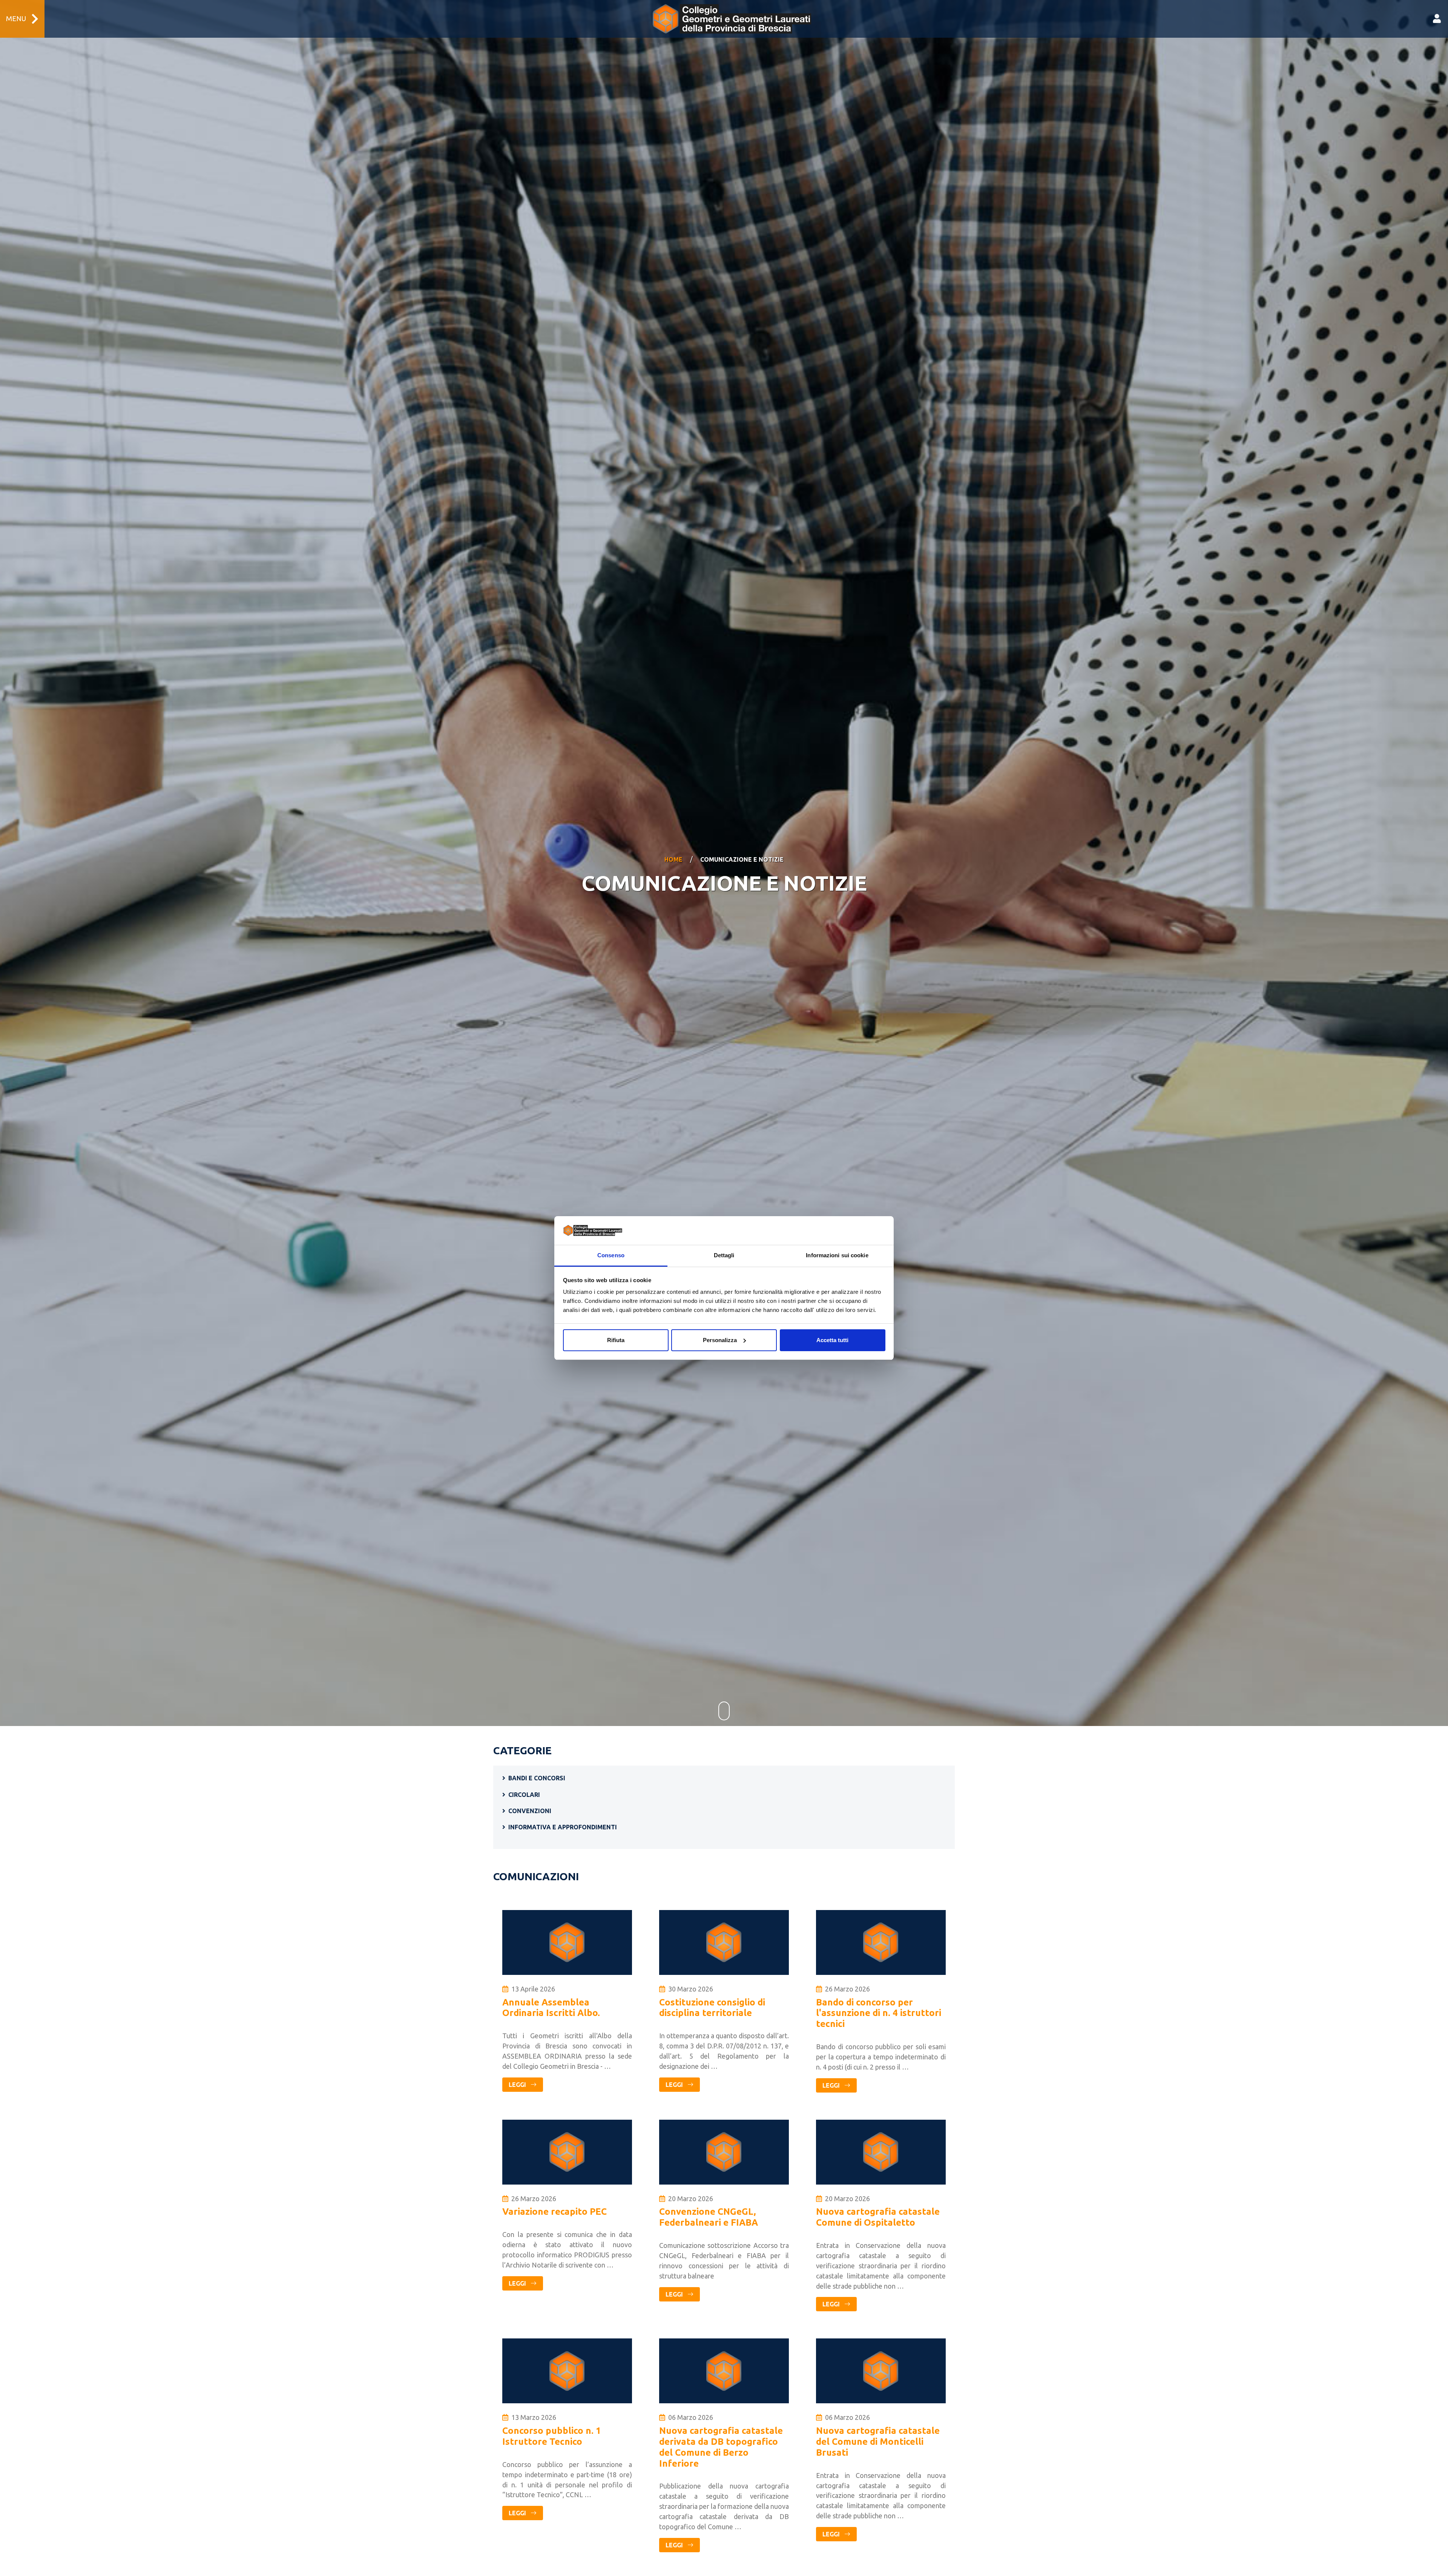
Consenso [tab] (611, 1255)
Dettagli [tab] (724, 1255)
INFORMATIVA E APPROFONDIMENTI (563, 1827)
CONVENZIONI (530, 1811)
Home (673, 859)
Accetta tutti (832, 1340)
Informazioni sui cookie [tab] (837, 1255)
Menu (16, 19)
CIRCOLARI (524, 1795)
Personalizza (720, 1340)
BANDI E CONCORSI (537, 1778)
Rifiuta (616, 1340)
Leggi (518, 2085)
